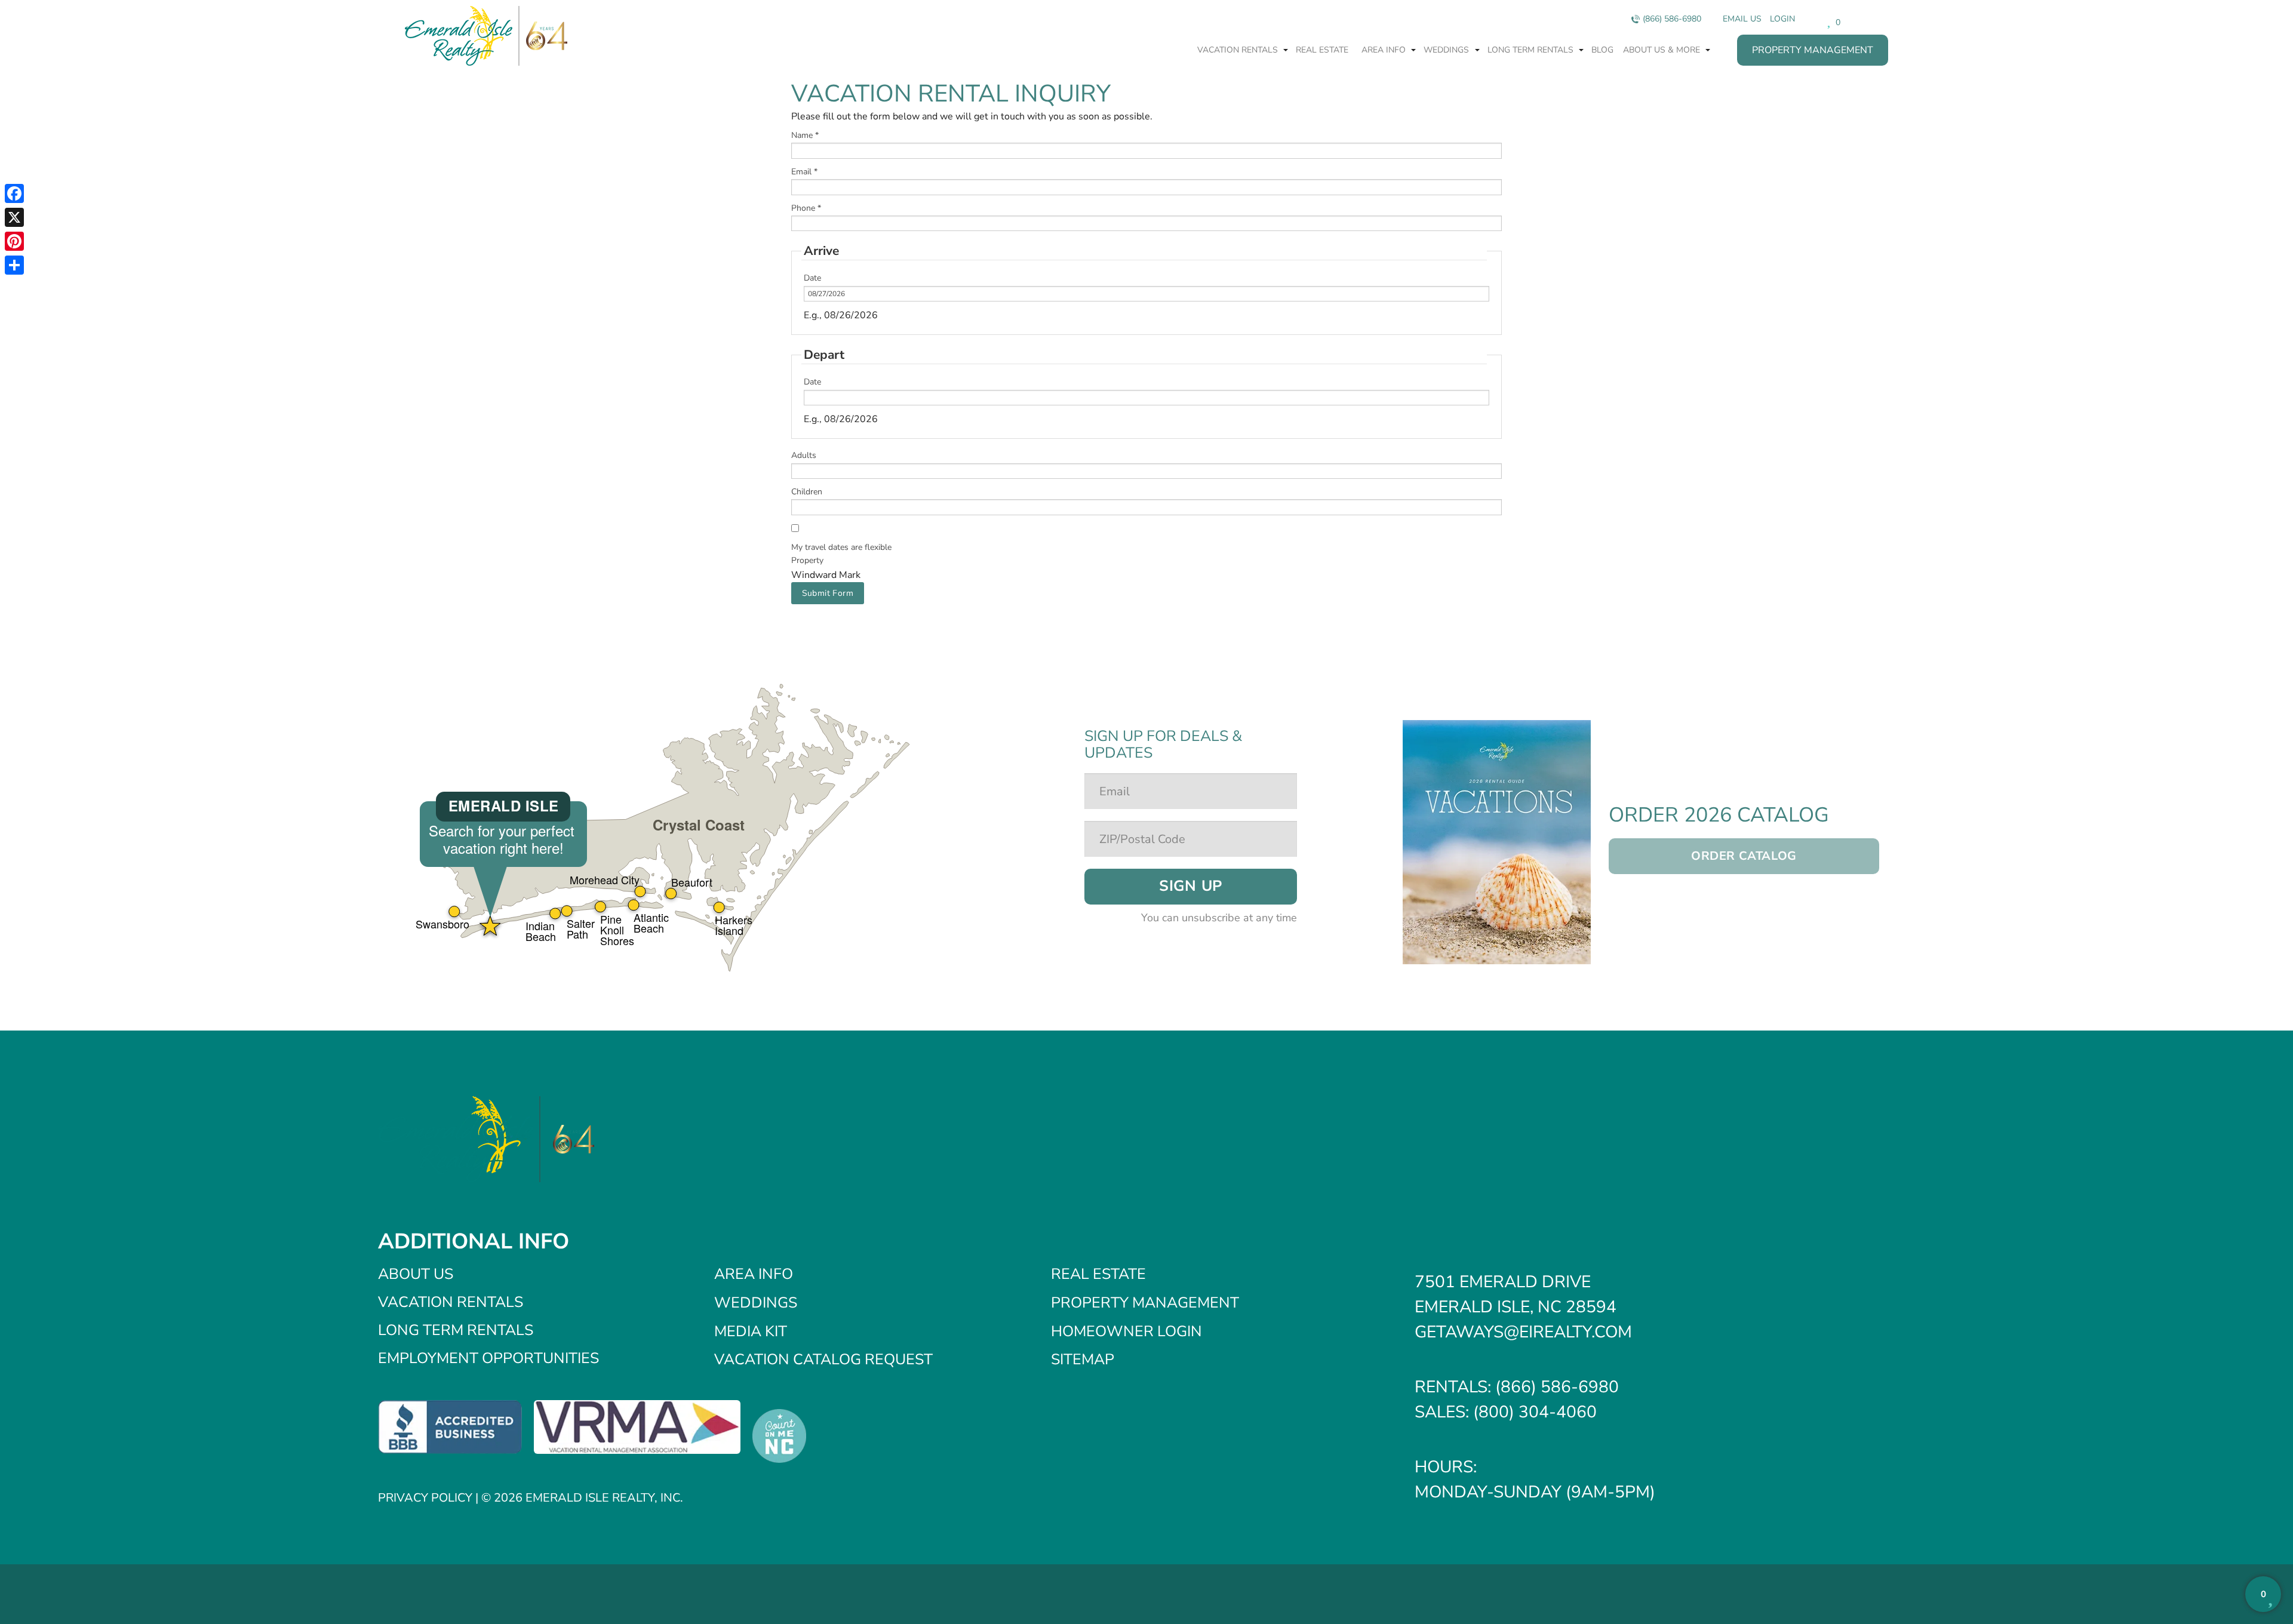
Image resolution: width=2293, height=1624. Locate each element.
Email (804, 172)
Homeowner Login (1126, 1331)
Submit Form (828, 593)
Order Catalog (1744, 856)
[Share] (14, 265)
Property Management (1813, 50)
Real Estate (1322, 50)
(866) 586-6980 (1672, 19)
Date (812, 278)
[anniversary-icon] (543, 36)
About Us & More (1663, 50)
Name (805, 135)
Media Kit (751, 1331)
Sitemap (1083, 1360)
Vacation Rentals (1239, 50)
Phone (806, 208)
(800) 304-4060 (1535, 1412)
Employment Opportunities (488, 1358)
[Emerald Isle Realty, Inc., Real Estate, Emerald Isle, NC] (450, 1426)
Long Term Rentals (1532, 50)
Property (807, 560)
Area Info (1385, 50)
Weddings (1447, 50)
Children (807, 492)
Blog (1602, 50)
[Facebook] (14, 193)
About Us (416, 1274)
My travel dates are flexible (841, 547)
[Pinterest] (14, 241)
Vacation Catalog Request (823, 1360)
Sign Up (1191, 886)
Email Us (1742, 19)
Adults (804, 455)
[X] (14, 217)
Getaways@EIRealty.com (1523, 1332)
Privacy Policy (425, 1498)
